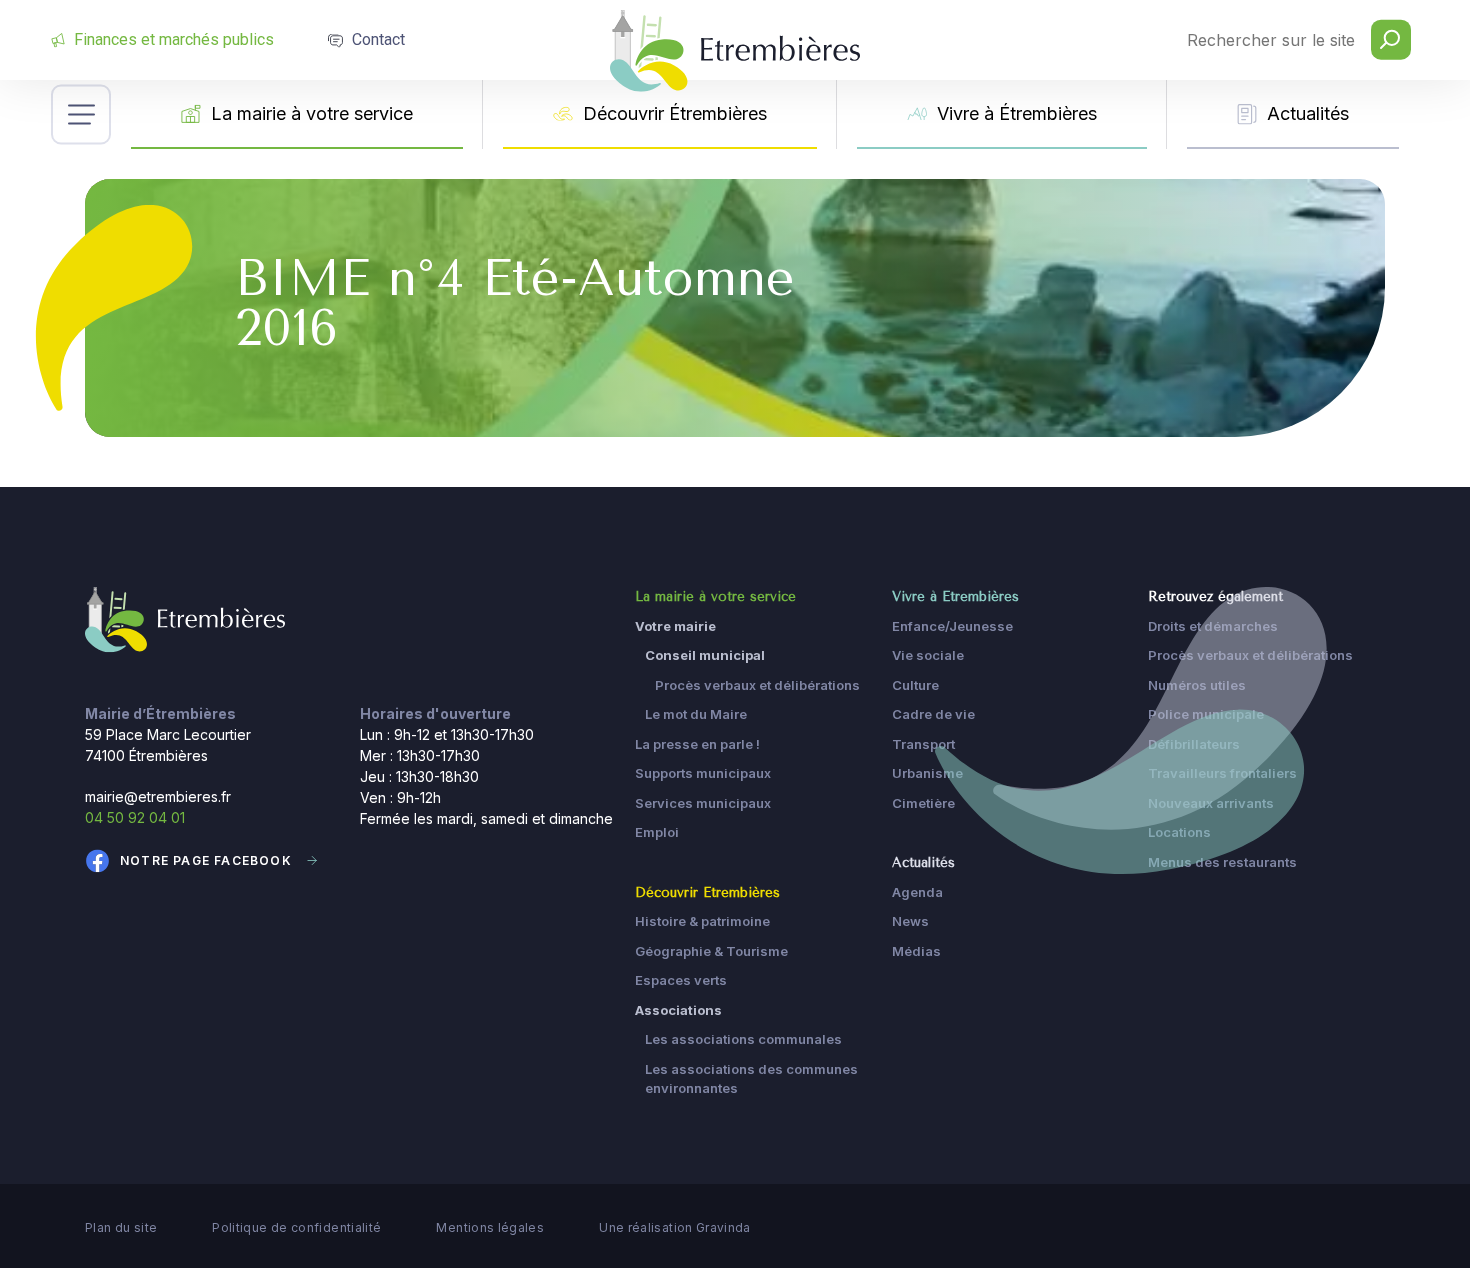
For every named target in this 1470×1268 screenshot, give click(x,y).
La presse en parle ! (697, 744)
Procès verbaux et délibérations (757, 685)
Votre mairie (675, 626)
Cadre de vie (933, 714)
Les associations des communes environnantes (751, 1079)
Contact (378, 39)
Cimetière (923, 803)
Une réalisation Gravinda (675, 1227)
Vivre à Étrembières (1017, 113)
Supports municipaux (703, 773)
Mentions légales (490, 1227)
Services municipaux (703, 803)
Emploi (657, 832)
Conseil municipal (705, 655)
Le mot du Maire (696, 714)
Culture (915, 685)
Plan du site (121, 1227)
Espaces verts (681, 980)
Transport (923, 744)
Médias (916, 951)
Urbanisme (927, 773)
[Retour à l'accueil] (185, 618)
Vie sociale (928, 655)
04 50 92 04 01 (135, 817)
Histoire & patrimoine (702, 921)
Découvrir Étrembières (675, 113)
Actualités (1308, 113)
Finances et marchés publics (174, 39)
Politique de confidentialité (296, 1227)
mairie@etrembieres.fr (158, 796)
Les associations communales (743, 1039)
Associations (678, 1010)
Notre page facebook (206, 860)
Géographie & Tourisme (711, 951)
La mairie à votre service (312, 113)
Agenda (917, 892)
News (910, 921)
